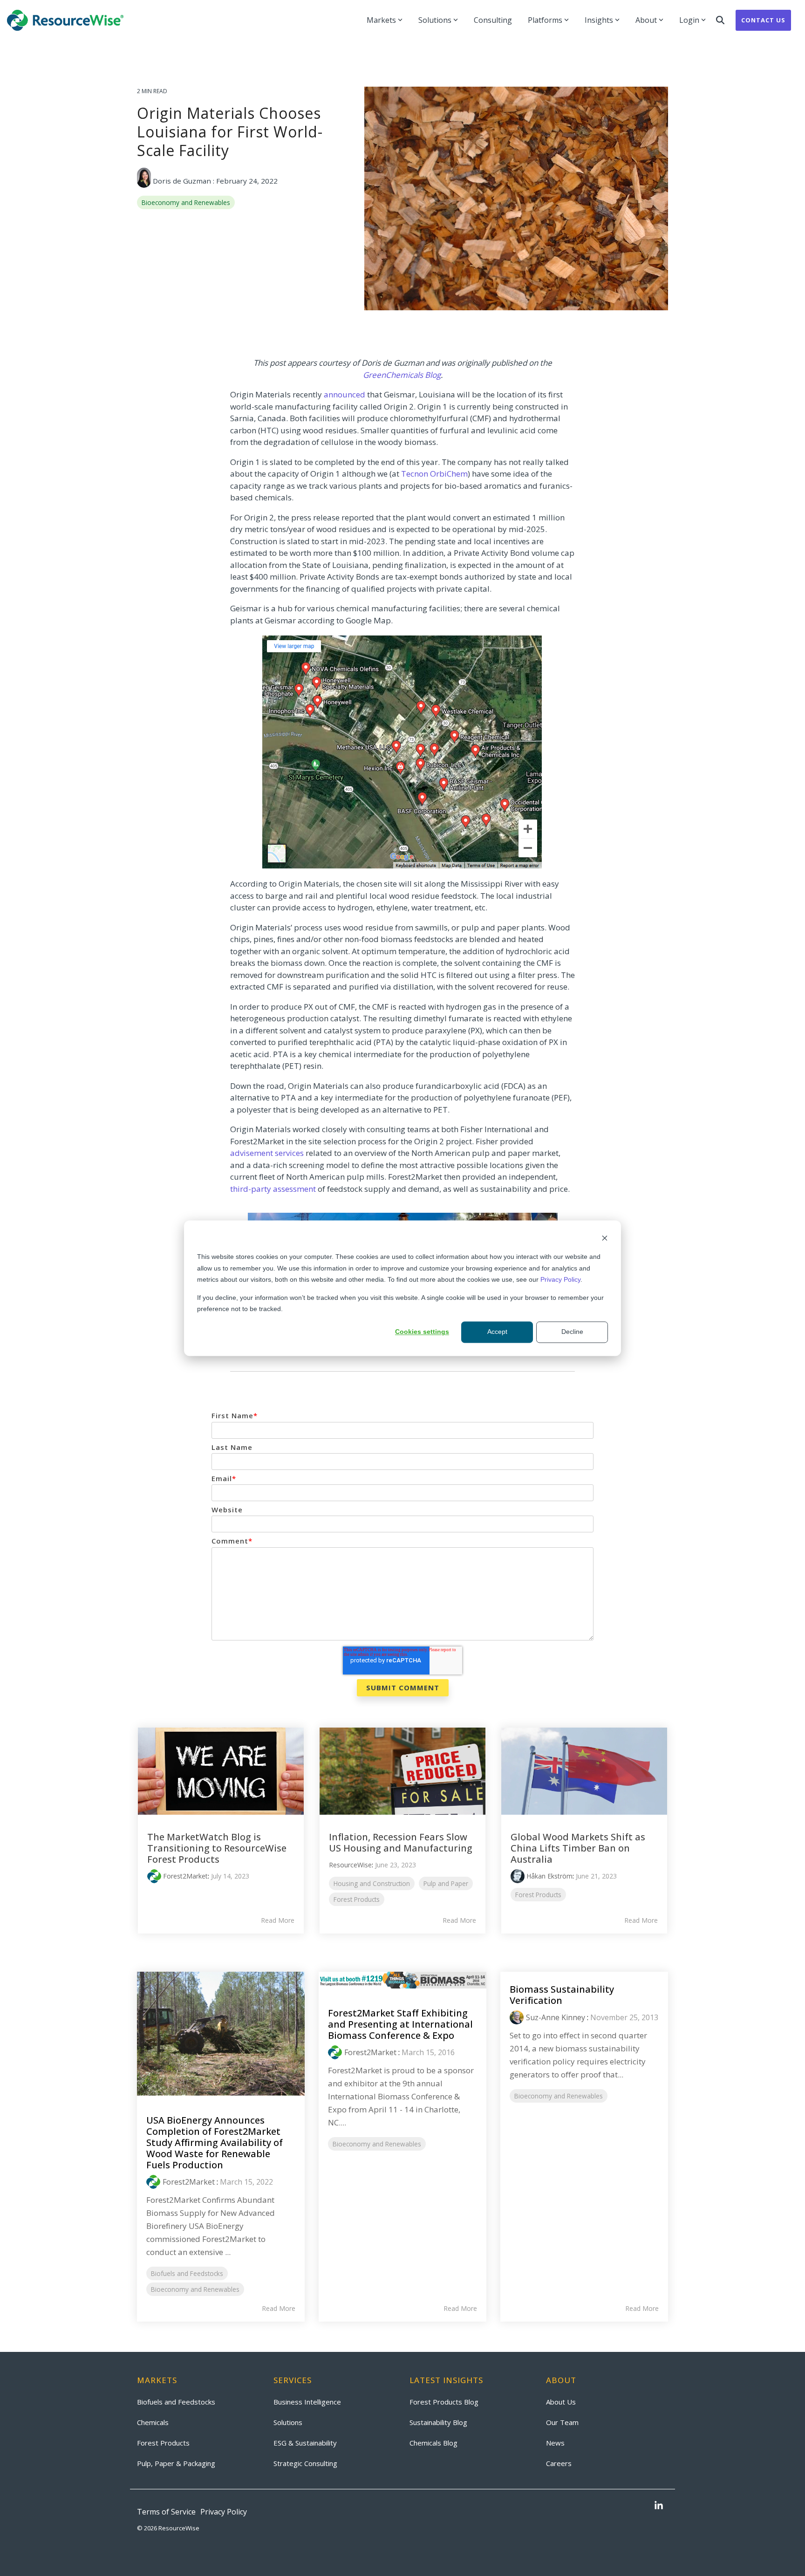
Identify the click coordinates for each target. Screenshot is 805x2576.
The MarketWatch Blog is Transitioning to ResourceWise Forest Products (217, 1848)
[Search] (720, 20)
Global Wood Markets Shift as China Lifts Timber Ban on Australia (578, 1848)
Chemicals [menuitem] (153, 2422)
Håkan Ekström (549, 1876)
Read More (278, 1920)
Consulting (493, 20)
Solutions (435, 20)
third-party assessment (273, 1189)
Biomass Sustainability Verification (562, 1995)
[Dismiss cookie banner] (605, 1239)
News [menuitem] (555, 2443)
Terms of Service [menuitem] (166, 2512)
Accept (497, 1332)
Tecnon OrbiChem (434, 474)
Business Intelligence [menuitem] (307, 2402)
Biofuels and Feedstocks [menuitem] (176, 2402)
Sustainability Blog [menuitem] (438, 2422)
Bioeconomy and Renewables (186, 202)
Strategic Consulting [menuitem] (305, 2463)
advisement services (267, 1153)
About (646, 20)
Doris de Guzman (182, 181)
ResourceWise (350, 1865)
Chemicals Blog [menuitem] (433, 2443)
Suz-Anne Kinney (556, 2017)
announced (345, 394)
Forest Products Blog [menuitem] (444, 2402)
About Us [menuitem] (561, 2402)
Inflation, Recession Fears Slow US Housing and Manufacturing (401, 1842)
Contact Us (763, 20)
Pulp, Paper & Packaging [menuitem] (176, 2463)
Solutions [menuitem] (288, 2422)
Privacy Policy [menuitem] (224, 2512)
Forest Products (357, 1899)
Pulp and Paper (446, 1883)
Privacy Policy (560, 1279)
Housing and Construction (372, 1883)
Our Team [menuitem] (562, 2422)
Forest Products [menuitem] (163, 2443)
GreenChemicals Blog (402, 375)
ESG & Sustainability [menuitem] (305, 2443)
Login (689, 20)
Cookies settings (422, 1332)
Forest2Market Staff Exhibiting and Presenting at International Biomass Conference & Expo (400, 2024)
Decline (572, 1332)
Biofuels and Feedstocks (187, 2273)
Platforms (545, 20)
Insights (599, 20)
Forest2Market (185, 1876)
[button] (659, 2506)
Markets (381, 20)
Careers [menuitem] (559, 2463)
